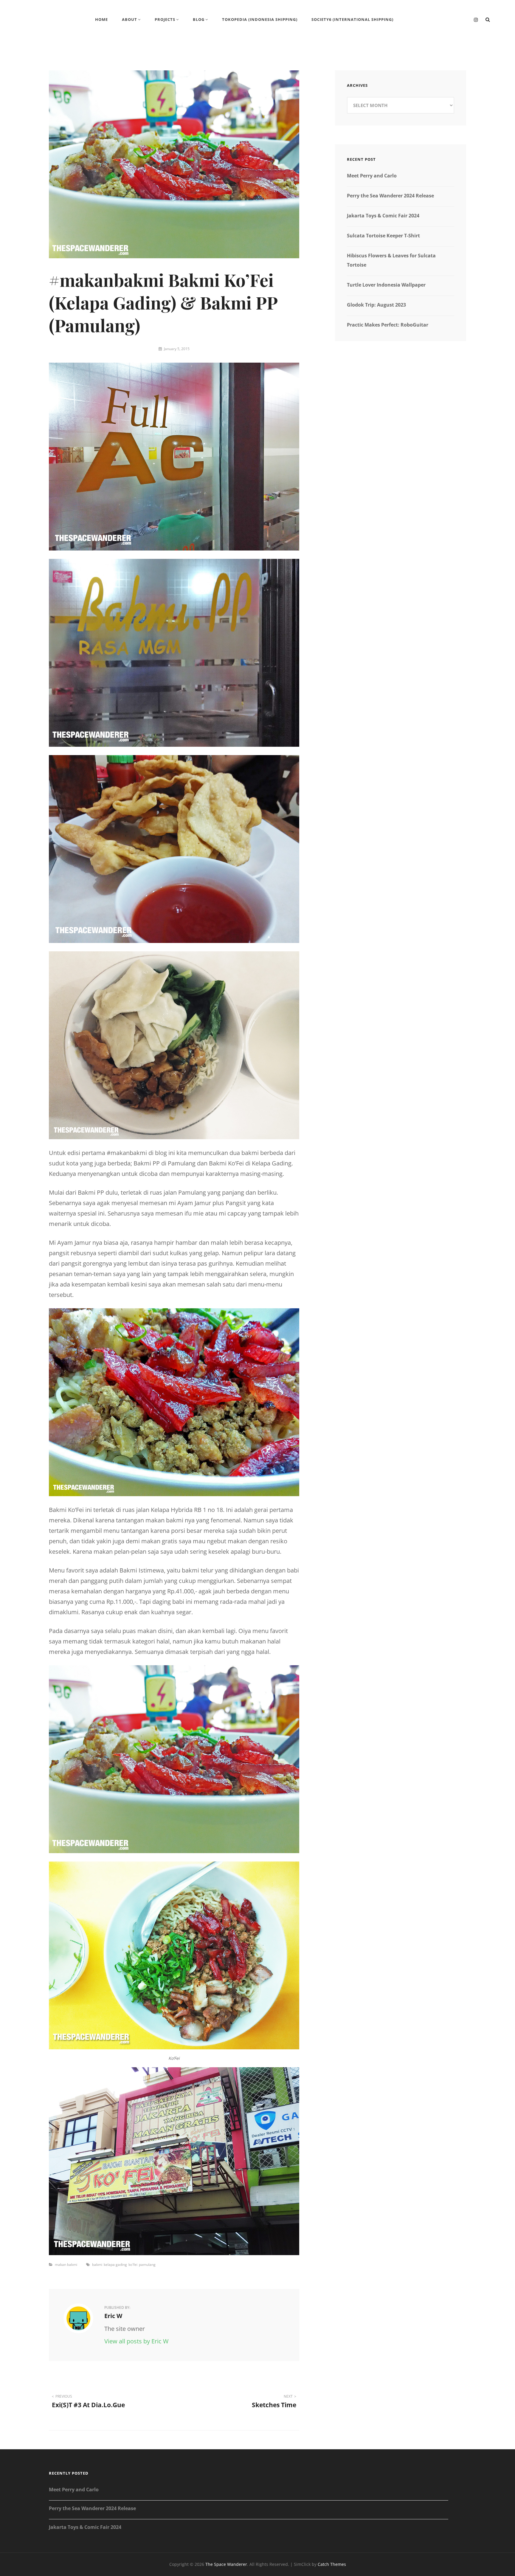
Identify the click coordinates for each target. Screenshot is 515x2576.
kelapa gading (115, 2265)
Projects (165, 19)
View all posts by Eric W (136, 2341)
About (129, 19)
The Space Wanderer (226, 2564)
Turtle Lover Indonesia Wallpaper (386, 285)
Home (101, 19)
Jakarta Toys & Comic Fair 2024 (383, 216)
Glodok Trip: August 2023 (376, 305)
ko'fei (133, 2265)
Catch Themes (332, 2564)
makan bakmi (66, 2265)
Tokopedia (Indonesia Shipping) (260, 19)
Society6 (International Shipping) (352, 19)
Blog (199, 19)
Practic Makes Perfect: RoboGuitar (388, 325)
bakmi (97, 2265)
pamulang (147, 2265)
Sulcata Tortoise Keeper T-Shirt (383, 236)
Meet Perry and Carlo (372, 176)
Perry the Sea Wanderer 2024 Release (390, 196)
